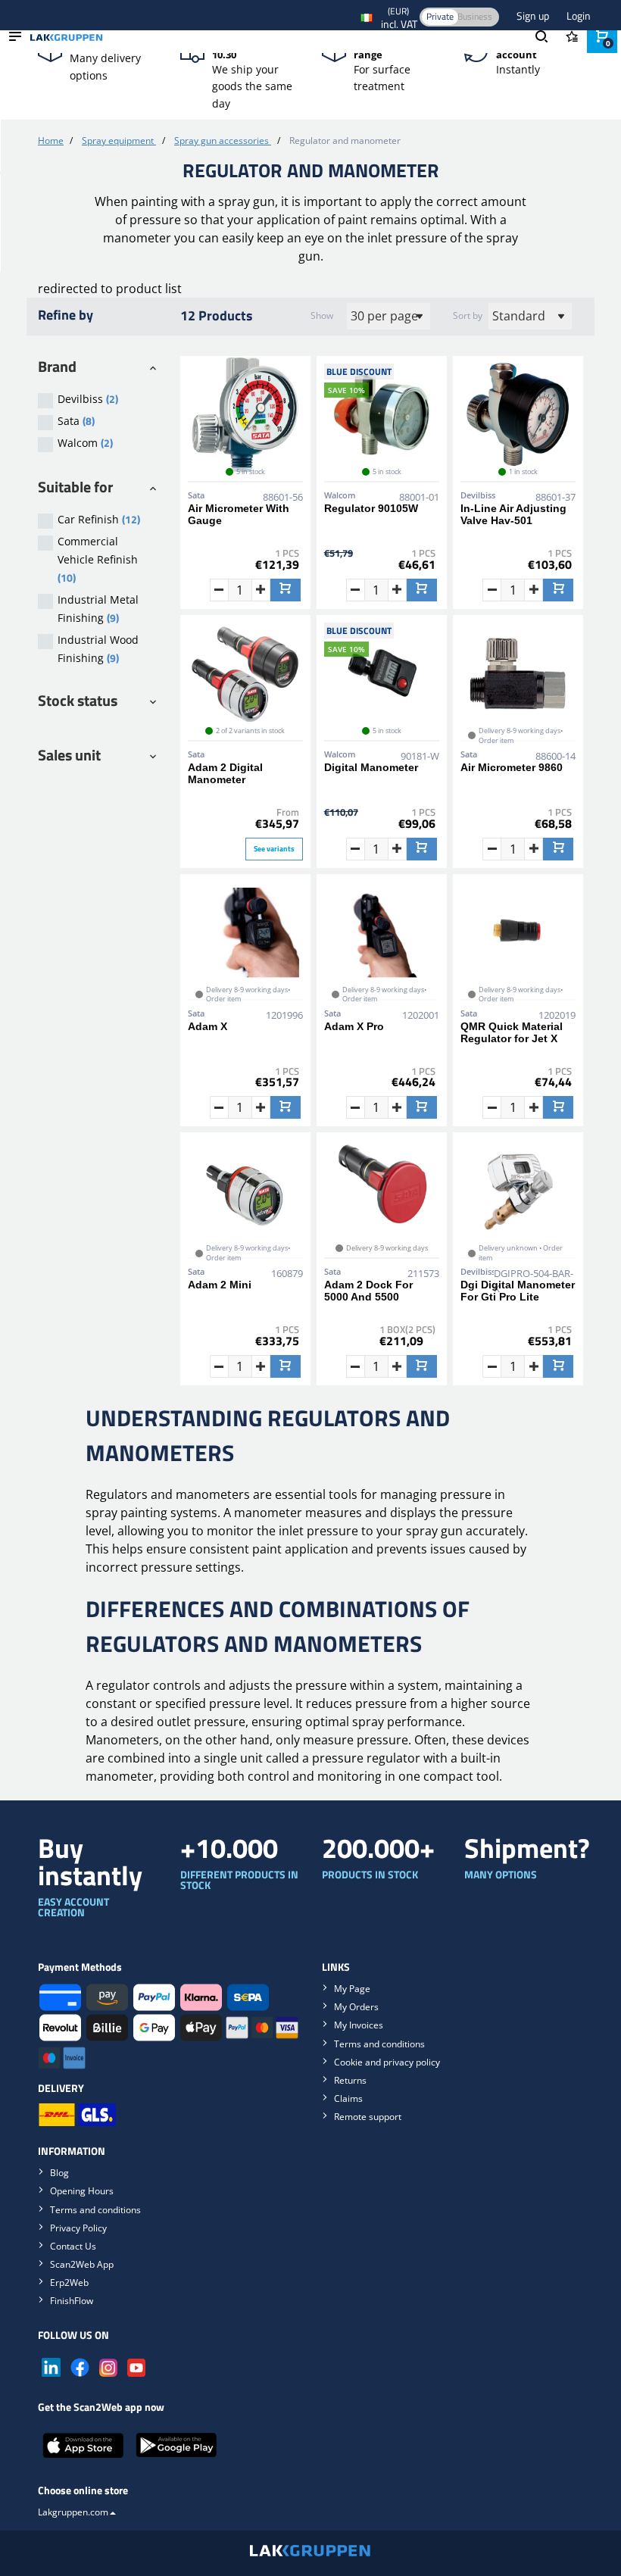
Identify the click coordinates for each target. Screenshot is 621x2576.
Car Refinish (99, 519)
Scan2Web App (82, 2264)
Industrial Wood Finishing (98, 649)
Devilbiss (88, 399)
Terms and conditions (379, 2044)
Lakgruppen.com (73, 2512)
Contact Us (73, 2246)
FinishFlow (72, 2301)
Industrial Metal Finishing (98, 609)
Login (579, 16)
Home (51, 141)
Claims (348, 2098)
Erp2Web (69, 2282)
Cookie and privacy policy (387, 2062)
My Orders (356, 2007)
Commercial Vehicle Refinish (98, 560)
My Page (352, 1989)
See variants (274, 849)
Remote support (368, 2117)
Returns (350, 2080)
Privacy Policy (78, 2228)
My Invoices (359, 2025)
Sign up (534, 16)
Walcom (85, 443)
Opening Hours (82, 2191)
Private (440, 16)
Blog (59, 2173)
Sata (76, 421)
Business (475, 16)
